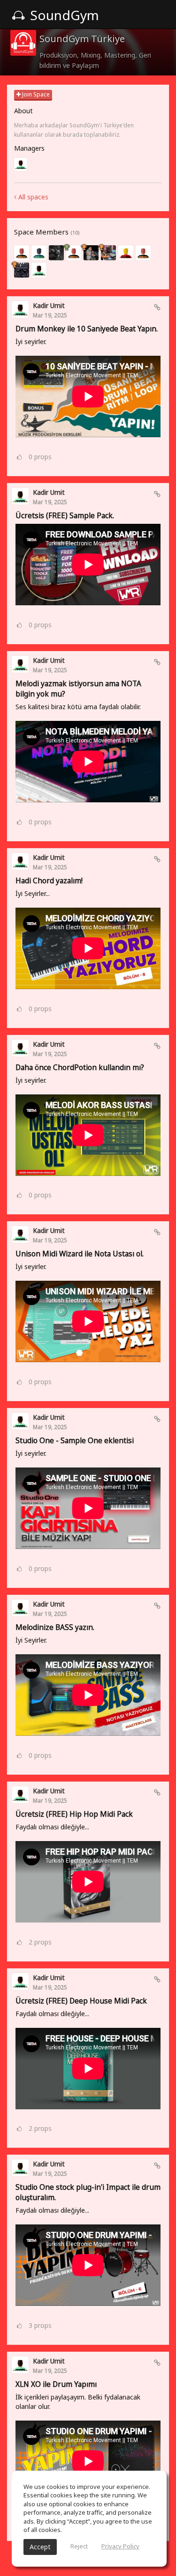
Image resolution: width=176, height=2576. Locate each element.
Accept (40, 2547)
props (40, 457)
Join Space (35, 94)
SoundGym (63, 15)
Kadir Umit (49, 305)
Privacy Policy (120, 2546)
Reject (79, 2546)
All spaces (32, 197)
